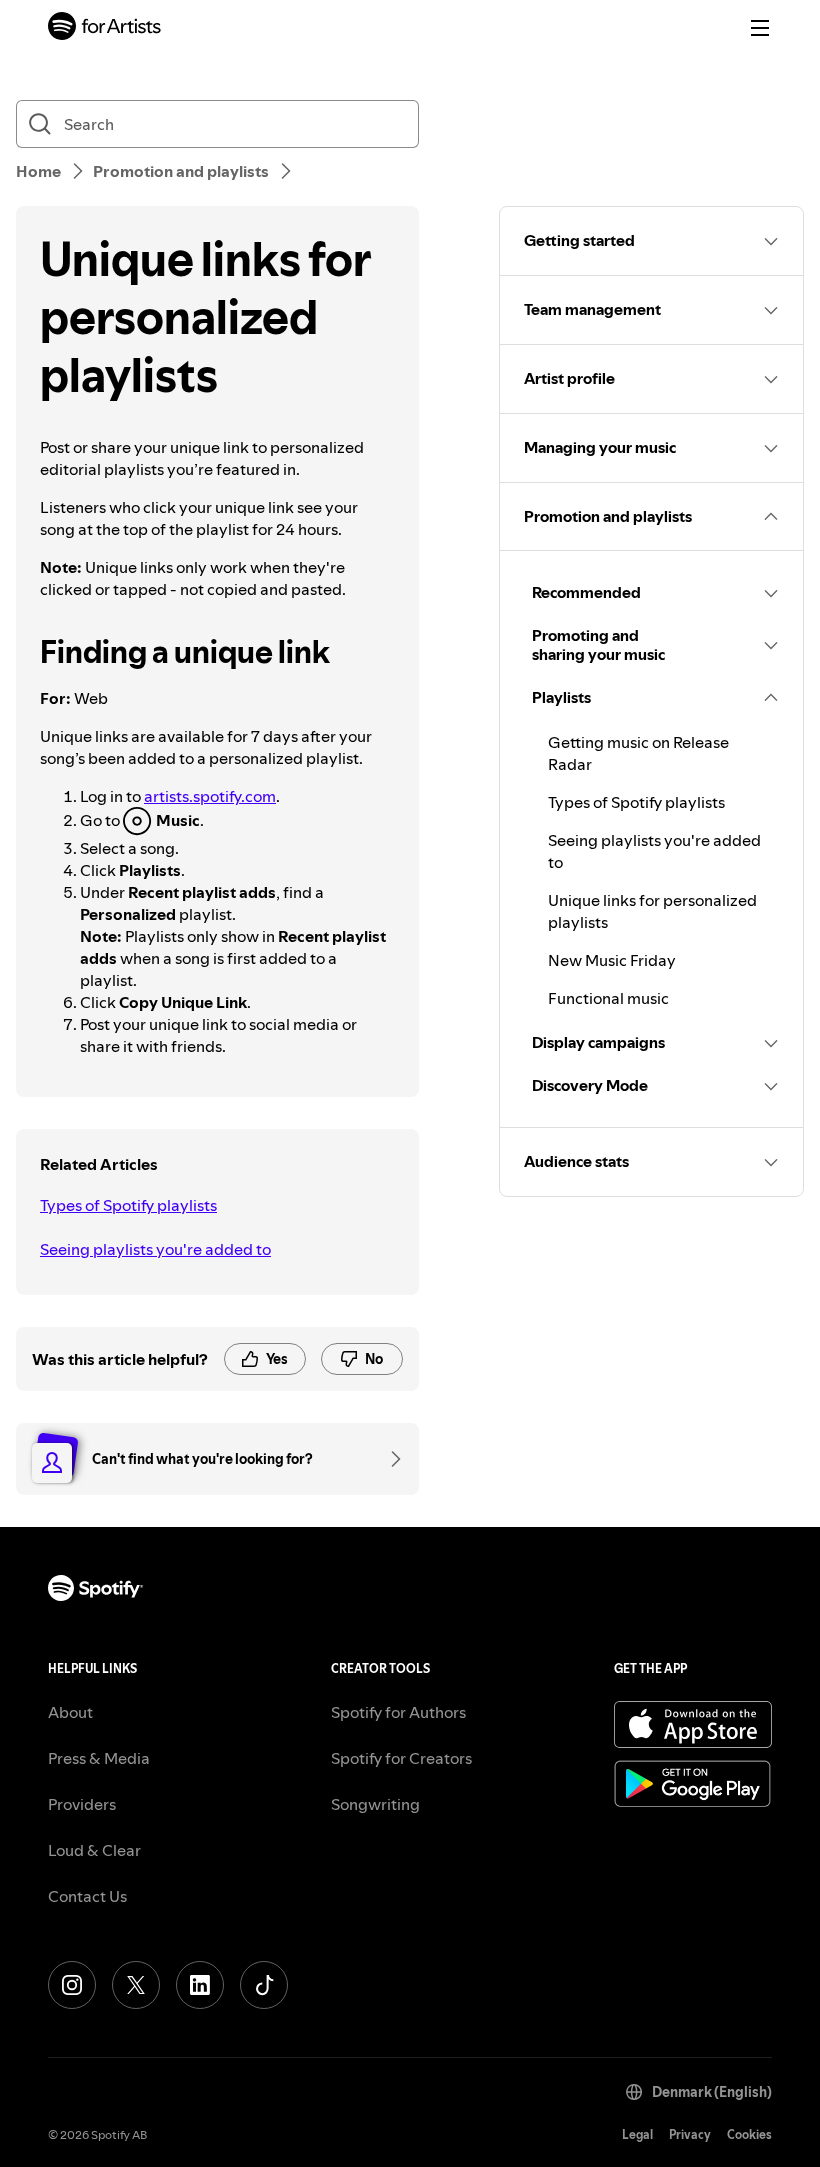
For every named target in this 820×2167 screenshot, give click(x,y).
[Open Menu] (760, 28)
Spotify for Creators (401, 1758)
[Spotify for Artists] (105, 28)
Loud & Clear (94, 1850)
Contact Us (87, 1896)
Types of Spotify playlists (128, 1205)
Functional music (608, 998)
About (70, 1712)
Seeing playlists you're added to (155, 1249)
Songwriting (375, 1804)
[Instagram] (72, 1985)
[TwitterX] (136, 1985)
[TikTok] (264, 1985)
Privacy (690, 2134)
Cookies (749, 2134)
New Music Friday (612, 960)
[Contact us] (389, 1459)
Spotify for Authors (398, 1712)
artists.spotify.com (210, 796)
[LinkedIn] (200, 1985)
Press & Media (99, 1758)
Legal (637, 2134)
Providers (82, 1804)
